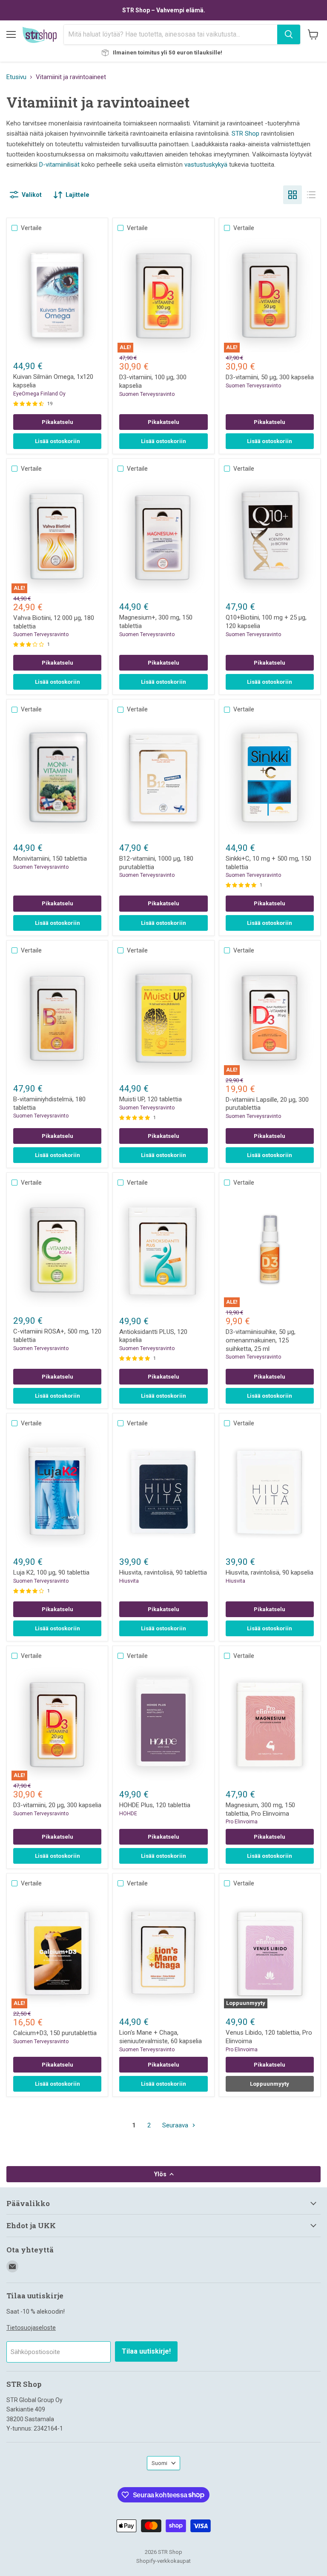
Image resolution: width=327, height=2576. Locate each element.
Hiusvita (129, 1581)
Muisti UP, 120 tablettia (151, 1099)
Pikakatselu (57, 422)
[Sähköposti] (12, 2266)
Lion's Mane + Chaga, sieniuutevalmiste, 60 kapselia (161, 2037)
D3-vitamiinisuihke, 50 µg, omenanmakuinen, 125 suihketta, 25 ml (261, 1340)
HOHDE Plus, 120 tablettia (155, 1805)
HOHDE (128, 1814)
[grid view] (293, 195)
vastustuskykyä (206, 165)
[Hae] (289, 34)
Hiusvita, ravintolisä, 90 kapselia (270, 1572)
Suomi (159, 2463)
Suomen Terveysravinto (147, 394)
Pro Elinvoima (242, 1822)
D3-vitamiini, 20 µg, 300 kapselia (57, 1805)
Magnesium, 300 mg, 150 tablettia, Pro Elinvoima (260, 1809)
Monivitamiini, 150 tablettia (50, 859)
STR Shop (245, 134)
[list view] (311, 195)
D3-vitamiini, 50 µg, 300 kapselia (270, 377)
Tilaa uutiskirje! (146, 2351)
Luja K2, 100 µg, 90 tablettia (51, 1572)
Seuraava (176, 2125)
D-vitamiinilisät (59, 165)
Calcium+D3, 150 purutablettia (55, 2033)
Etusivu (16, 77)
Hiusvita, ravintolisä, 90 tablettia (163, 1572)
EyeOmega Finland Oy (39, 394)
